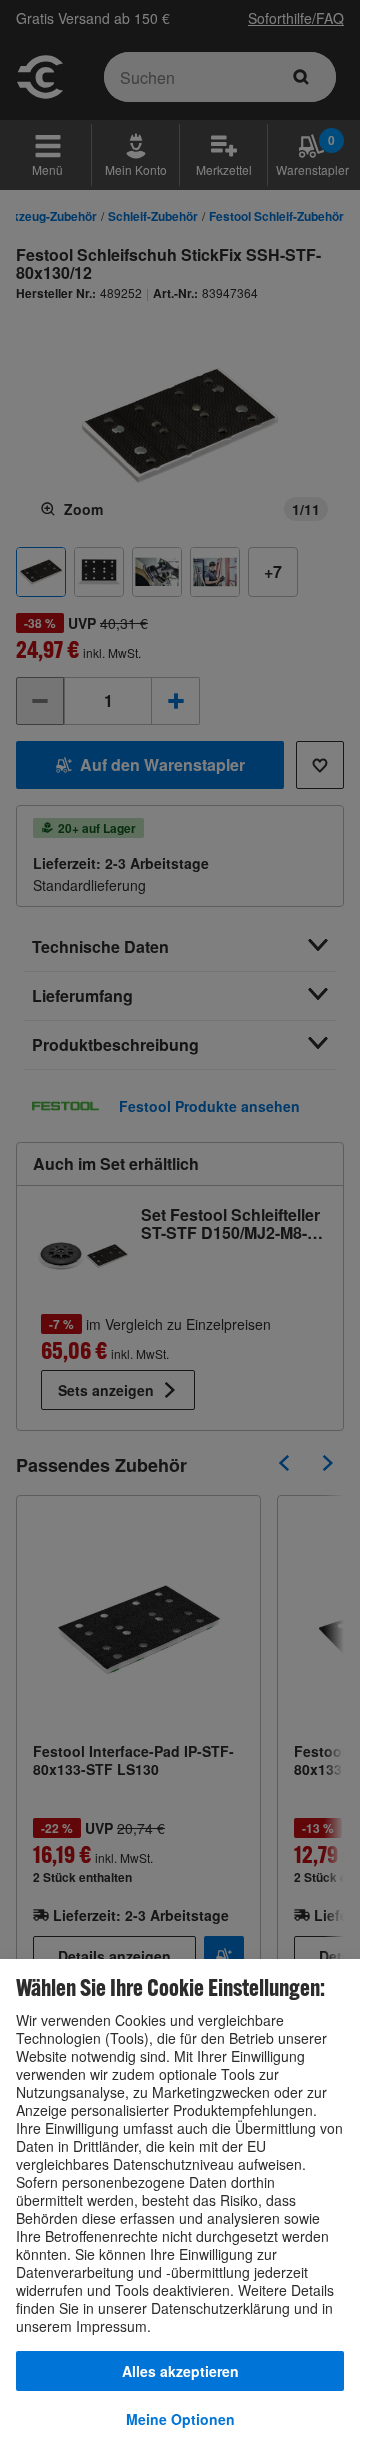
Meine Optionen (180, 2419)
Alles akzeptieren (180, 2371)
